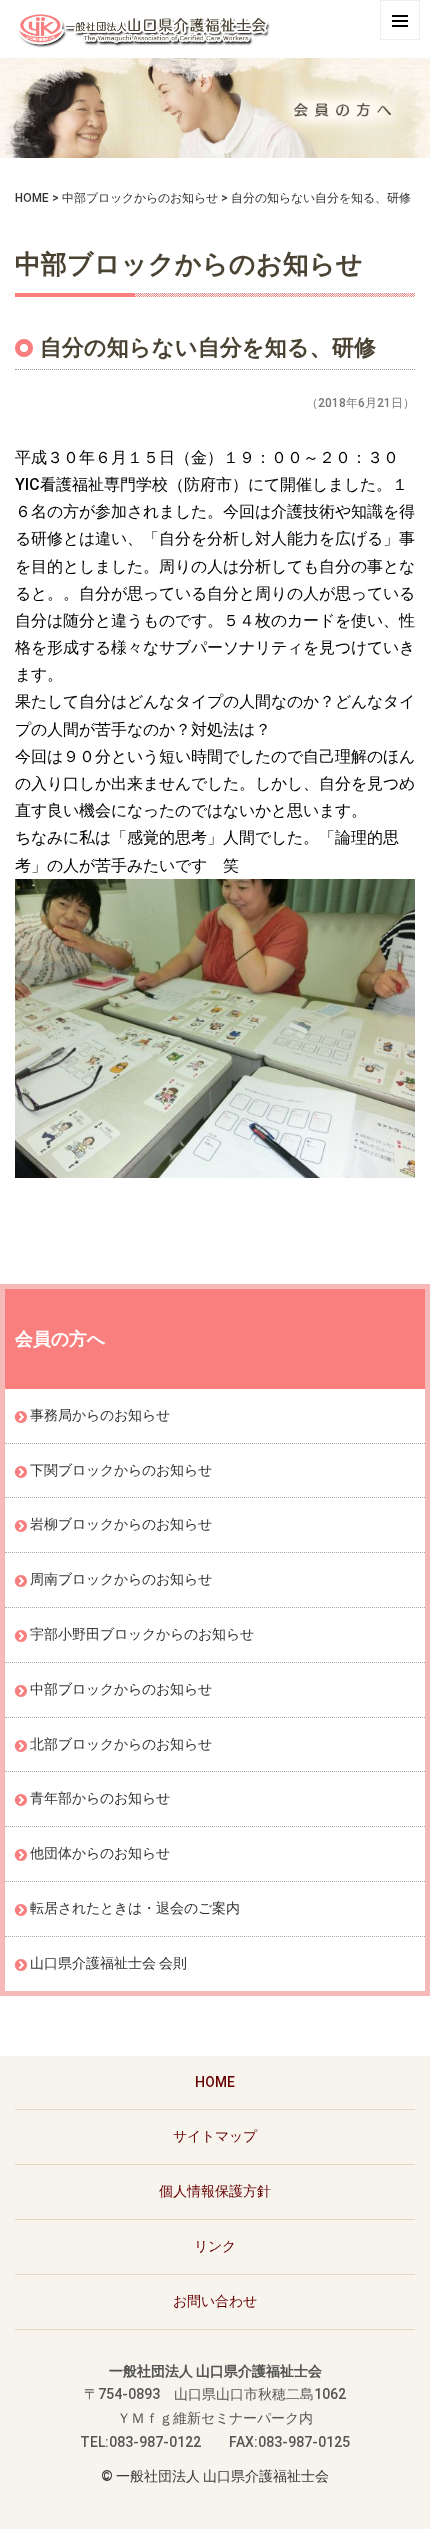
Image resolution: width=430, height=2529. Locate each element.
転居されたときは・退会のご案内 (135, 1908)
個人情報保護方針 (215, 2191)
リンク (215, 2246)
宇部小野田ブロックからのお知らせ (142, 1634)
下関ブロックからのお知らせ (121, 1470)
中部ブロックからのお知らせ (140, 198)
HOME (32, 198)
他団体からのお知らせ (100, 1853)
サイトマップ (215, 2136)
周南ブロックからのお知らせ (121, 1579)
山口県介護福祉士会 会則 (108, 1963)
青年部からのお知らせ (100, 1798)
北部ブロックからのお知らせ (121, 1744)
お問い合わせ (215, 2301)
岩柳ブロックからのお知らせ (121, 1524)
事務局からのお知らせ (100, 1415)
